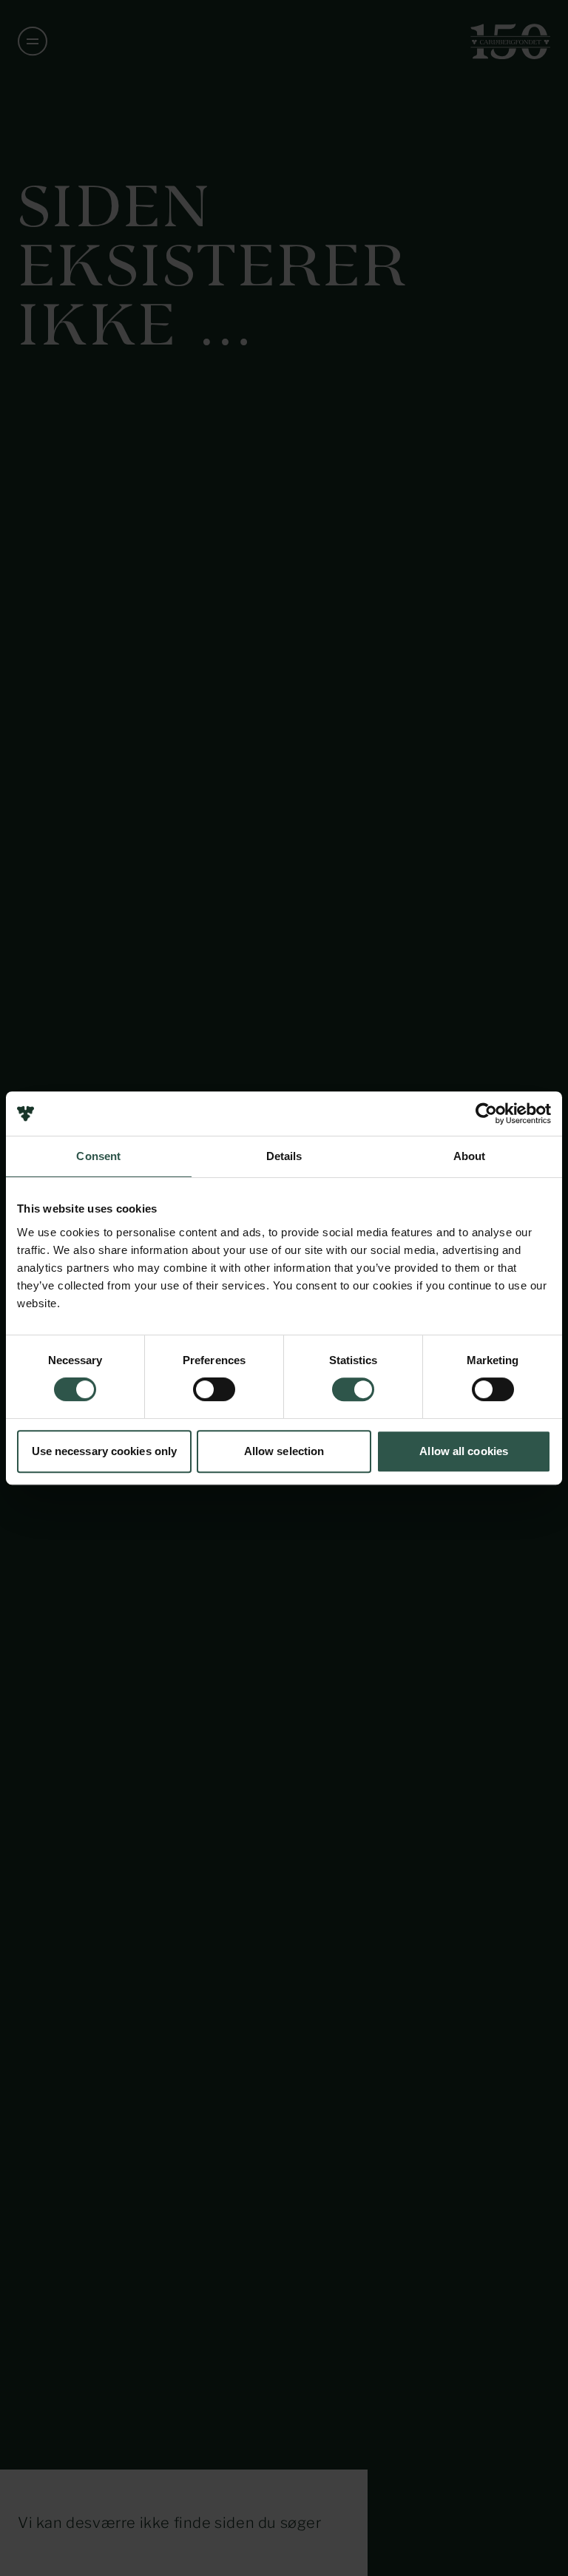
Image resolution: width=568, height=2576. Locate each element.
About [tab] (470, 1156)
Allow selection (284, 1451)
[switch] (214, 1389)
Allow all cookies (464, 1451)
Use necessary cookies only (105, 1451)
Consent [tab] (98, 1156)
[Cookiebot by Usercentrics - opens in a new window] (486, 1114)
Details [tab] (284, 1156)
